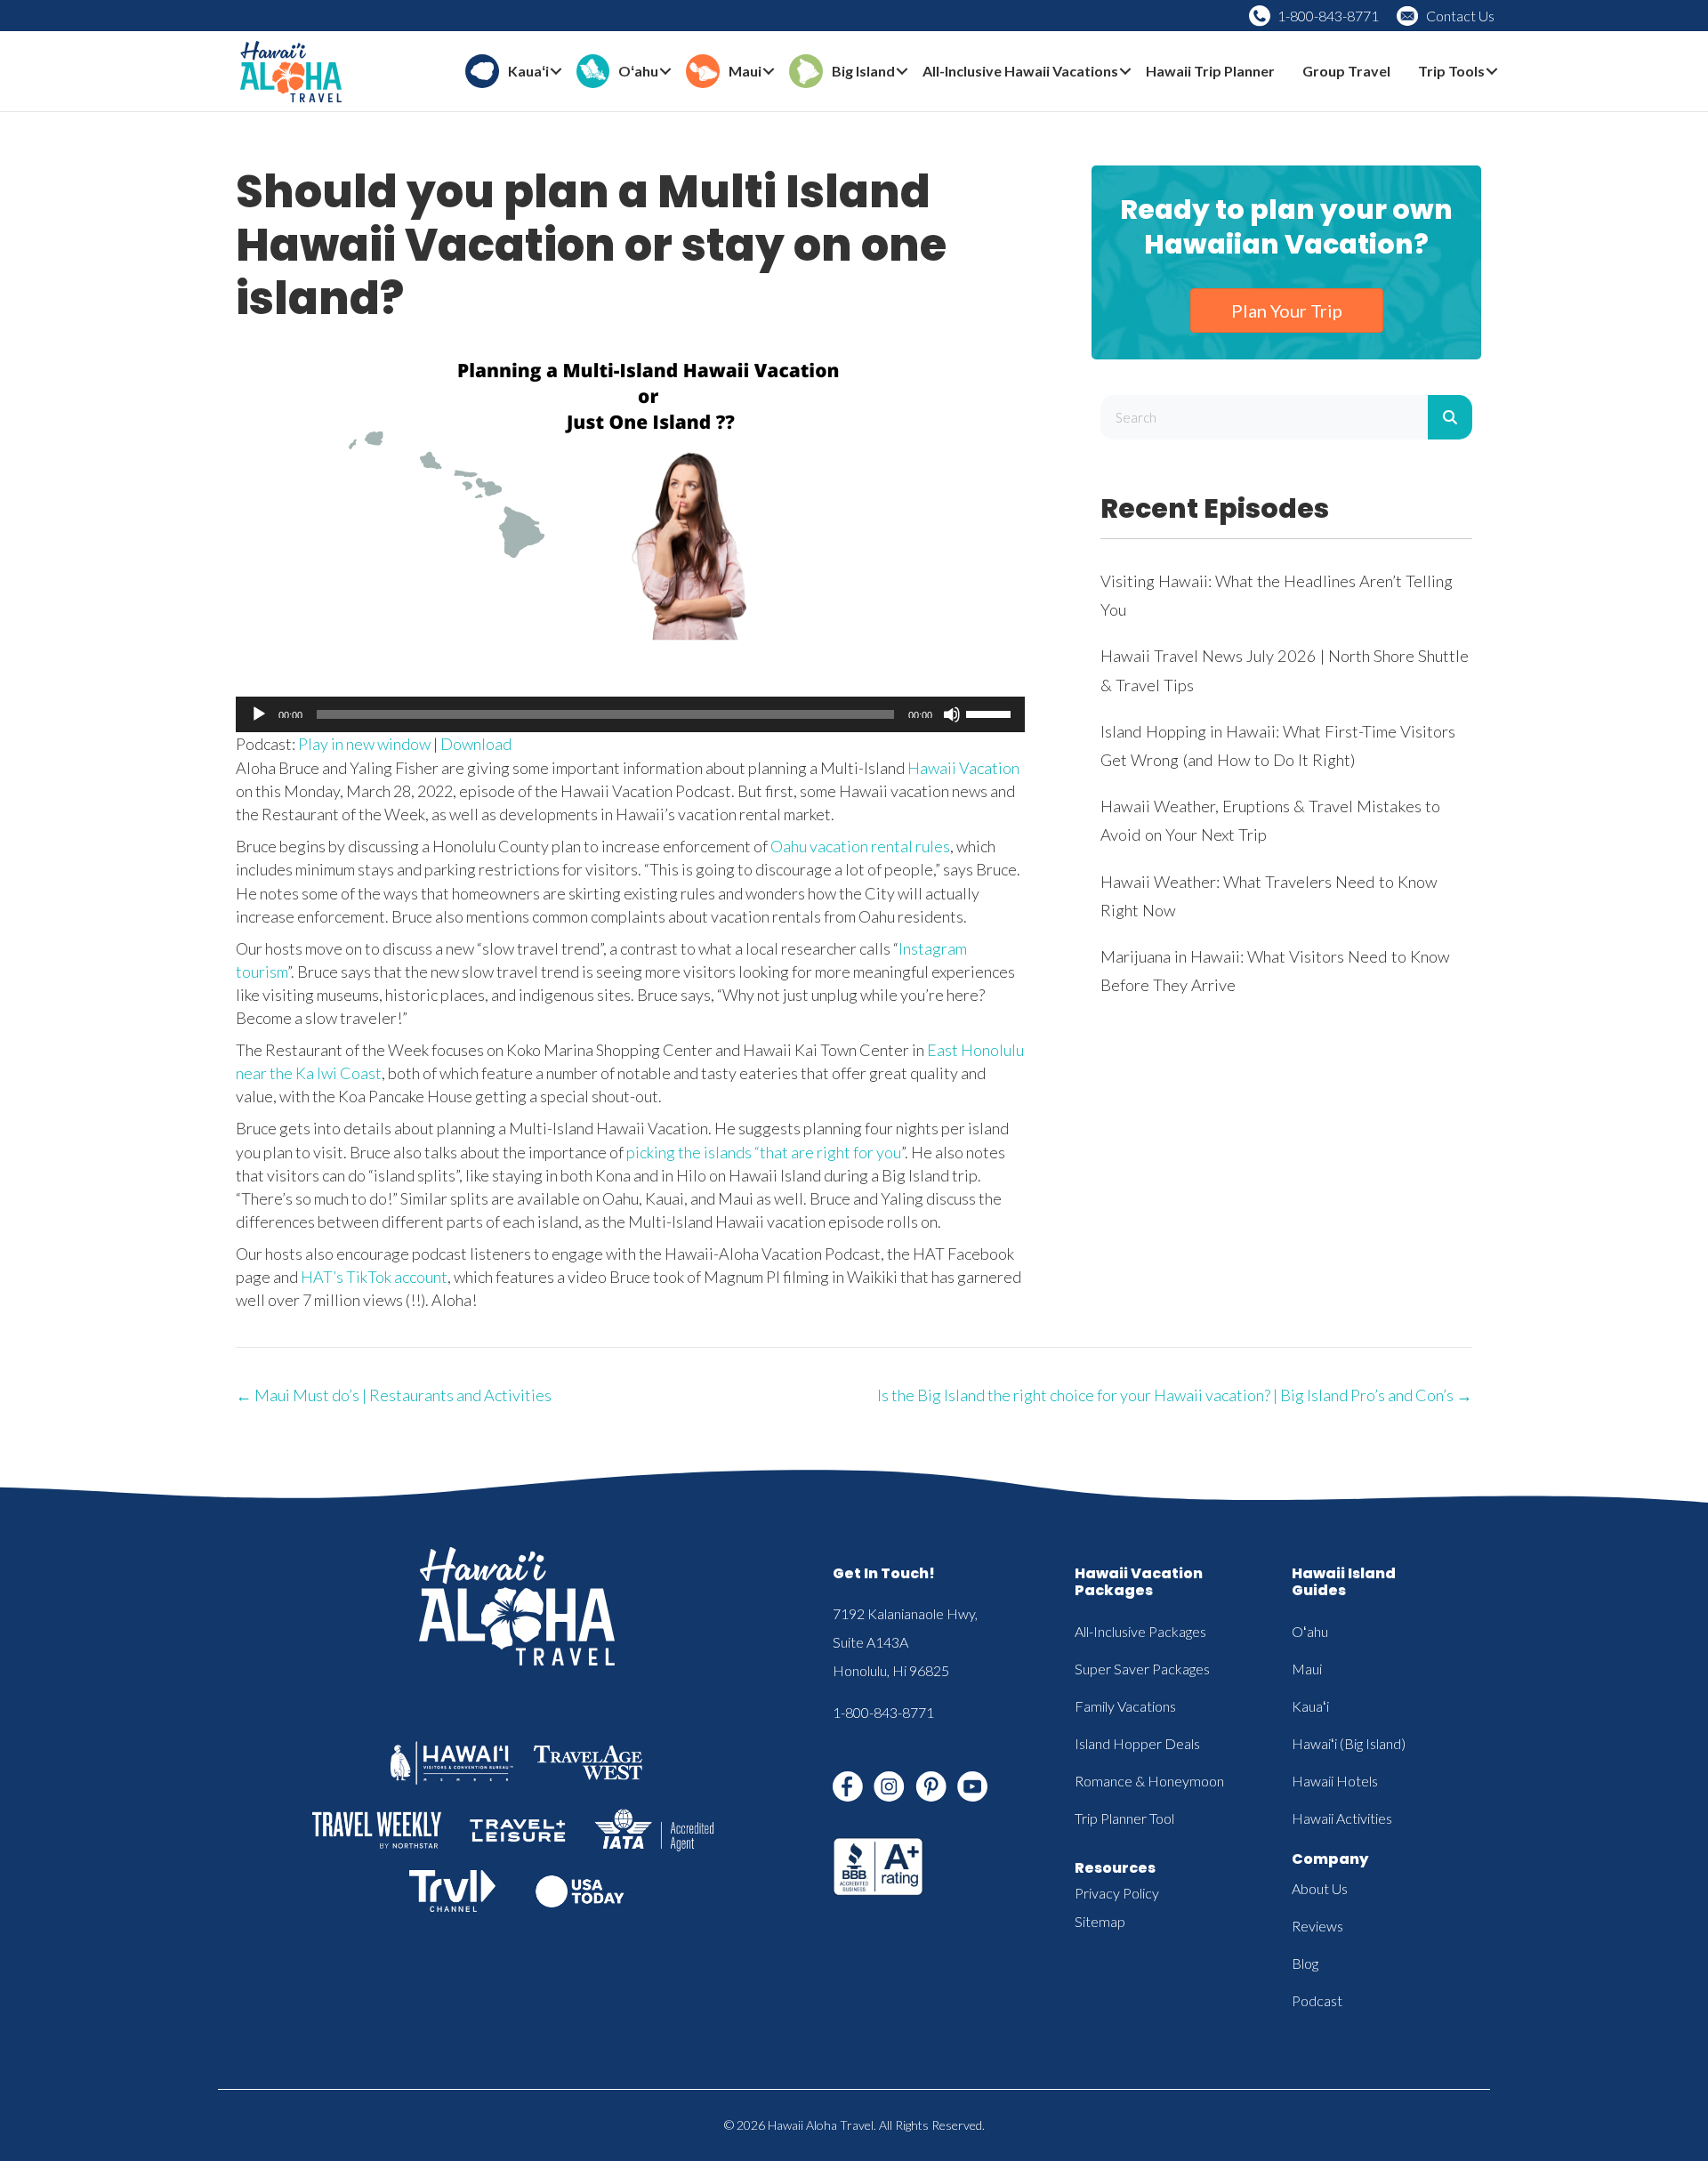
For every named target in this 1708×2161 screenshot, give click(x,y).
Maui (1307, 1669)
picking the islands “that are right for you (764, 1152)
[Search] (1450, 417)
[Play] (259, 714)
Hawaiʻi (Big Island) (1349, 1743)
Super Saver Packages (1142, 1669)
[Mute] (952, 714)
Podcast (1317, 2000)
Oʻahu (1310, 1631)
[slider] (991, 713)
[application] (630, 714)
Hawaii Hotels (1335, 1781)
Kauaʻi (1310, 1706)
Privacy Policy (1117, 1893)
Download (476, 744)
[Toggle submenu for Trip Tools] (1492, 72)
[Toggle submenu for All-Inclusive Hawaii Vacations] (1125, 72)
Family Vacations (1125, 1706)
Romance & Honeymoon (1149, 1781)
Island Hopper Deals (1137, 1743)
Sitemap (1100, 1921)
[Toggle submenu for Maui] (769, 72)
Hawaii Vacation (963, 768)
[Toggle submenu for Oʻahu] (665, 72)
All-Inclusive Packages (1140, 1631)
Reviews (1317, 1926)
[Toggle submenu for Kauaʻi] (556, 72)
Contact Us (1460, 16)
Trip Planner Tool (1124, 1818)
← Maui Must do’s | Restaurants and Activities (394, 1395)
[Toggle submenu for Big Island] (902, 72)
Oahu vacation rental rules (860, 846)
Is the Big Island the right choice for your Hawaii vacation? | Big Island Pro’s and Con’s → (1175, 1395)
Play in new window (364, 744)
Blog (1305, 1963)
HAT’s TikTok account (374, 1277)
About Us (1320, 1888)
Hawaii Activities (1342, 1818)
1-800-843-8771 (1328, 16)
